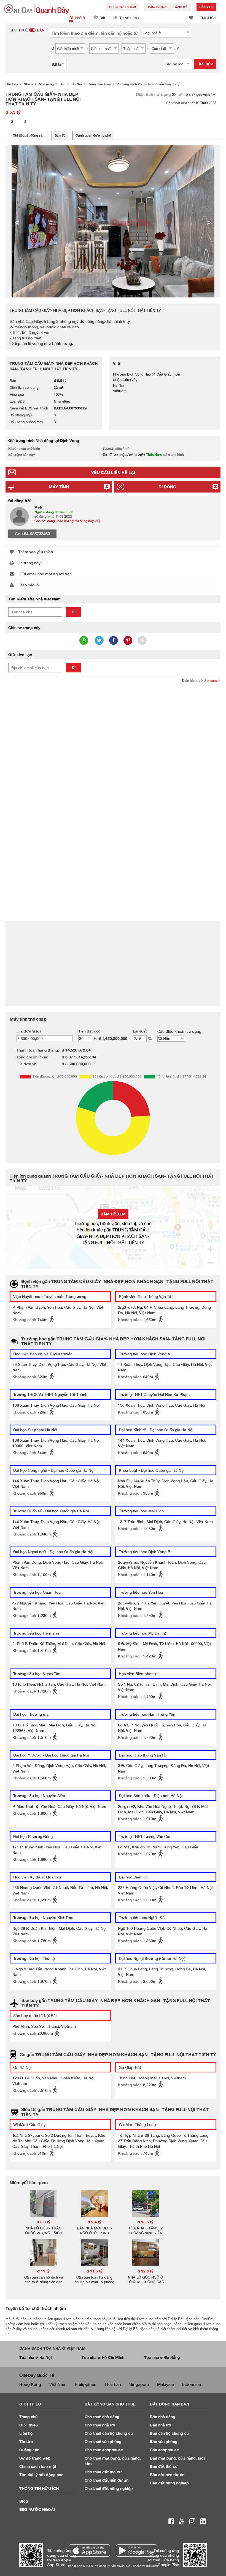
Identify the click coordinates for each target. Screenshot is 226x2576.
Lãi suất (140, 1031)
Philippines (85, 2384)
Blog (24, 2501)
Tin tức (26, 2441)
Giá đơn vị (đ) (29, 1031)
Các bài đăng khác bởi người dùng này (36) (67, 521)
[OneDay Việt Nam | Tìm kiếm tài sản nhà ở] (37, 9)
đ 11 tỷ (44, 2271)
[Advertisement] (113, 728)
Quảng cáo (29, 2450)
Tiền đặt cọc (89, 1031)
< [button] (17, 222)
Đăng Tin (206, 7)
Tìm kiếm (205, 64)
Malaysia (166, 2384)
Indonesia (192, 2384)
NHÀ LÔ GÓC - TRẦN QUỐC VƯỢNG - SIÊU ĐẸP (43, 2233)
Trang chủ (29, 2417)
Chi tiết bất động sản (29, 135)
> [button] (209, 222)
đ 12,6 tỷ (146, 2271)
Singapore (139, 2384)
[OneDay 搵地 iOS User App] (89, 2550)
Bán (163, 2417)
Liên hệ (26, 2433)
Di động (167, 487)
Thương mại (129, 18)
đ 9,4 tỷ (95, 2222)
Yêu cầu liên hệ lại (113, 472)
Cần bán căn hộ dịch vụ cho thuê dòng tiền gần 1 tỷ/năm (44, 2282)
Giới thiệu (29, 2425)
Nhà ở (80, 18)
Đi (74, 612)
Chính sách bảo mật (38, 2466)
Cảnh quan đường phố (93, 135)
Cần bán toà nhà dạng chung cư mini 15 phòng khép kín (95, 2282)
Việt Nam (58, 2384)
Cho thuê (102, 2417)
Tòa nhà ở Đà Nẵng (162, 2357)
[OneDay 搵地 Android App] (137, 2550)
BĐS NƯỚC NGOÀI (123, 7)
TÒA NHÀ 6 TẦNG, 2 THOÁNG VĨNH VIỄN (146, 2230)
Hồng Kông (30, 2384)
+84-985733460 (36, 534)
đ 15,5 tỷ (146, 2222)
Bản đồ (60, 135)
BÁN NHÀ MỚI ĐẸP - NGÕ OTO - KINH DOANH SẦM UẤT (95, 2233)
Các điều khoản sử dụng (179, 1031)
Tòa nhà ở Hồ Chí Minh (103, 2357)
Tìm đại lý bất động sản (41, 2475)
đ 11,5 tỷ (95, 2271)
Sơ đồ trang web (35, 2458)
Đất (102, 18)
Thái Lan (113, 2384)
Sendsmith (212, 681)
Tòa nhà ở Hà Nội (36, 2357)
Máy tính (59, 487)
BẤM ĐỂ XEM (113, 1214)
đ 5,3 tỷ (44, 2222)
